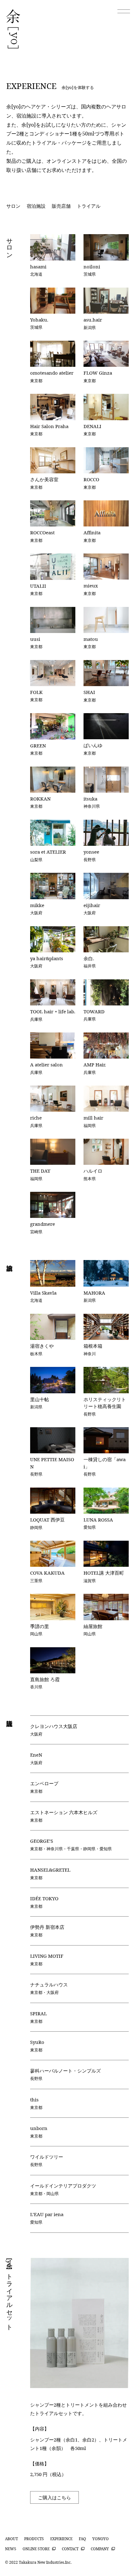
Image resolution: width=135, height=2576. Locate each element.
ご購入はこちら (54, 2497)
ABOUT (11, 2539)
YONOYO (100, 2539)
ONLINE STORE (36, 2549)
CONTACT (70, 2549)
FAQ (82, 2539)
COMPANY (100, 2549)
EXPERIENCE (61, 2539)
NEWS (11, 2549)
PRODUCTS (34, 2539)
